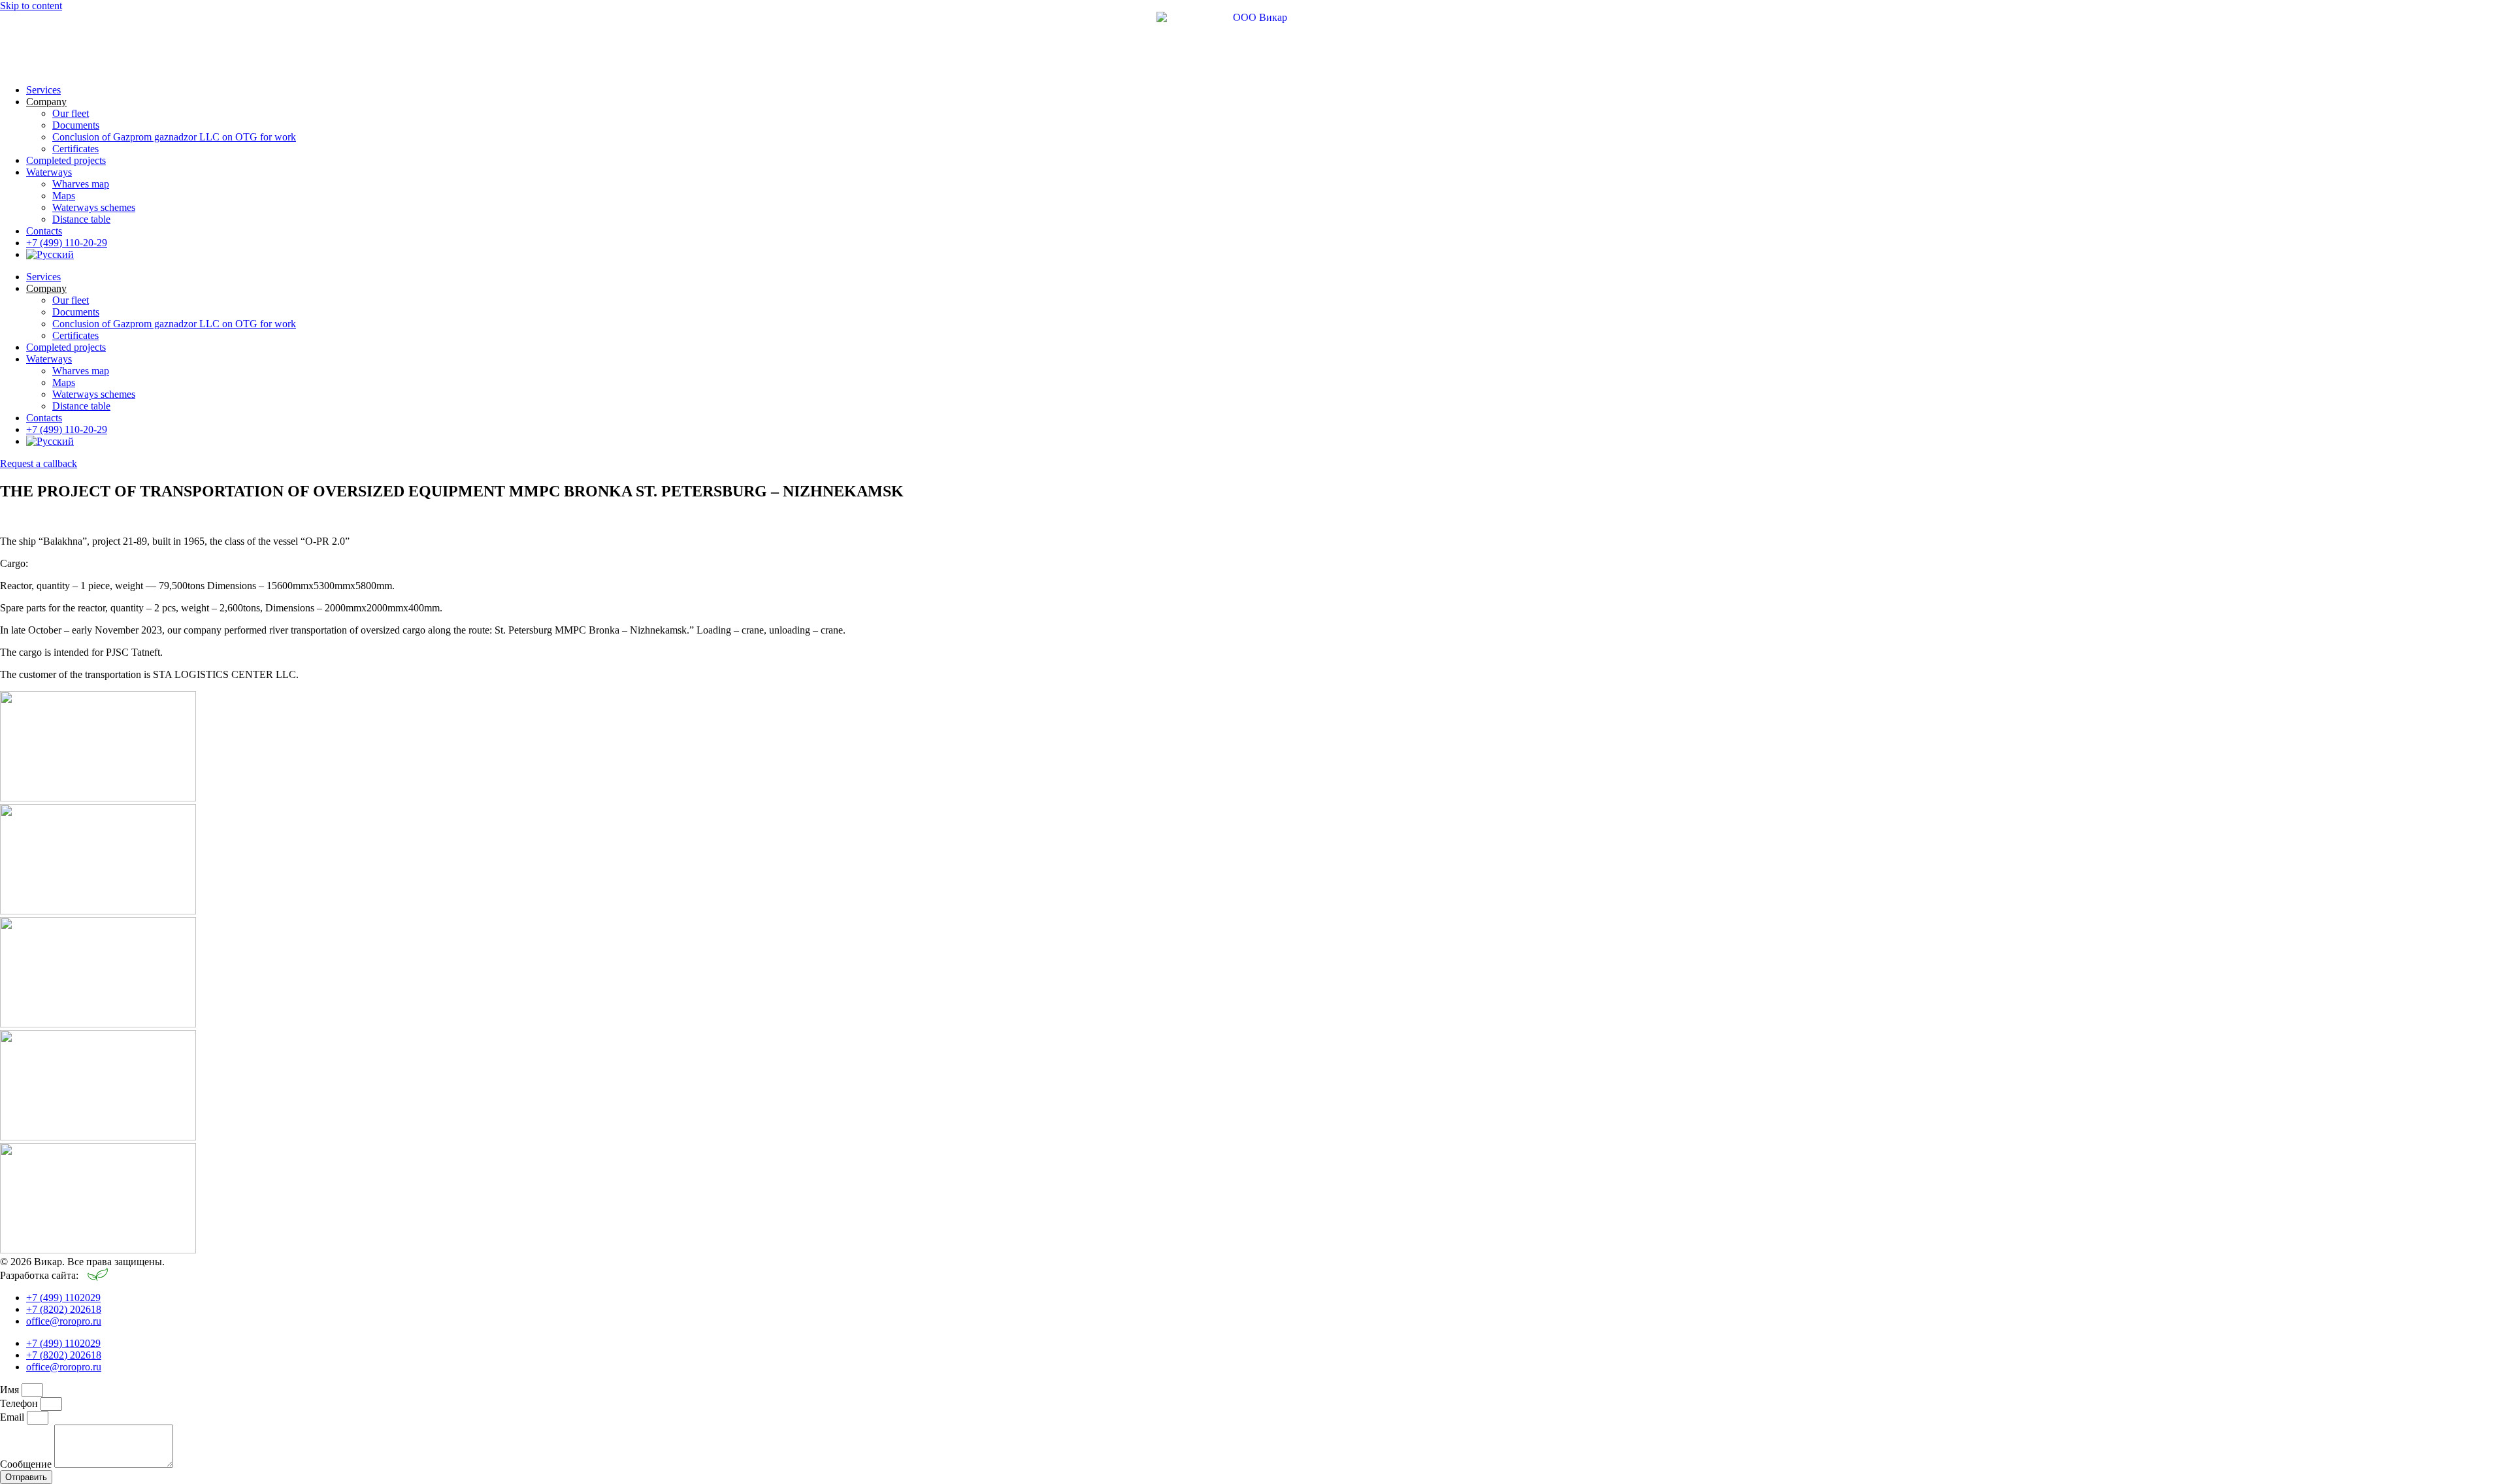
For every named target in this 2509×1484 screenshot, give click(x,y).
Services (43, 90)
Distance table (81, 219)
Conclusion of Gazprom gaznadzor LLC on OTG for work (174, 137)
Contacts (44, 231)
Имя (11, 1390)
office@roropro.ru (64, 1321)
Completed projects (66, 160)
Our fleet (71, 113)
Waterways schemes (94, 207)
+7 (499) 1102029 (63, 1298)
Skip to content (31, 6)
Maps (64, 196)
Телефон (20, 1403)
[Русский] (50, 254)
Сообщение (27, 1464)
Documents (76, 125)
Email (13, 1417)
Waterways (49, 172)
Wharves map (81, 184)
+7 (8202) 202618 (64, 1309)
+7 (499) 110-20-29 (67, 243)
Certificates (75, 149)
